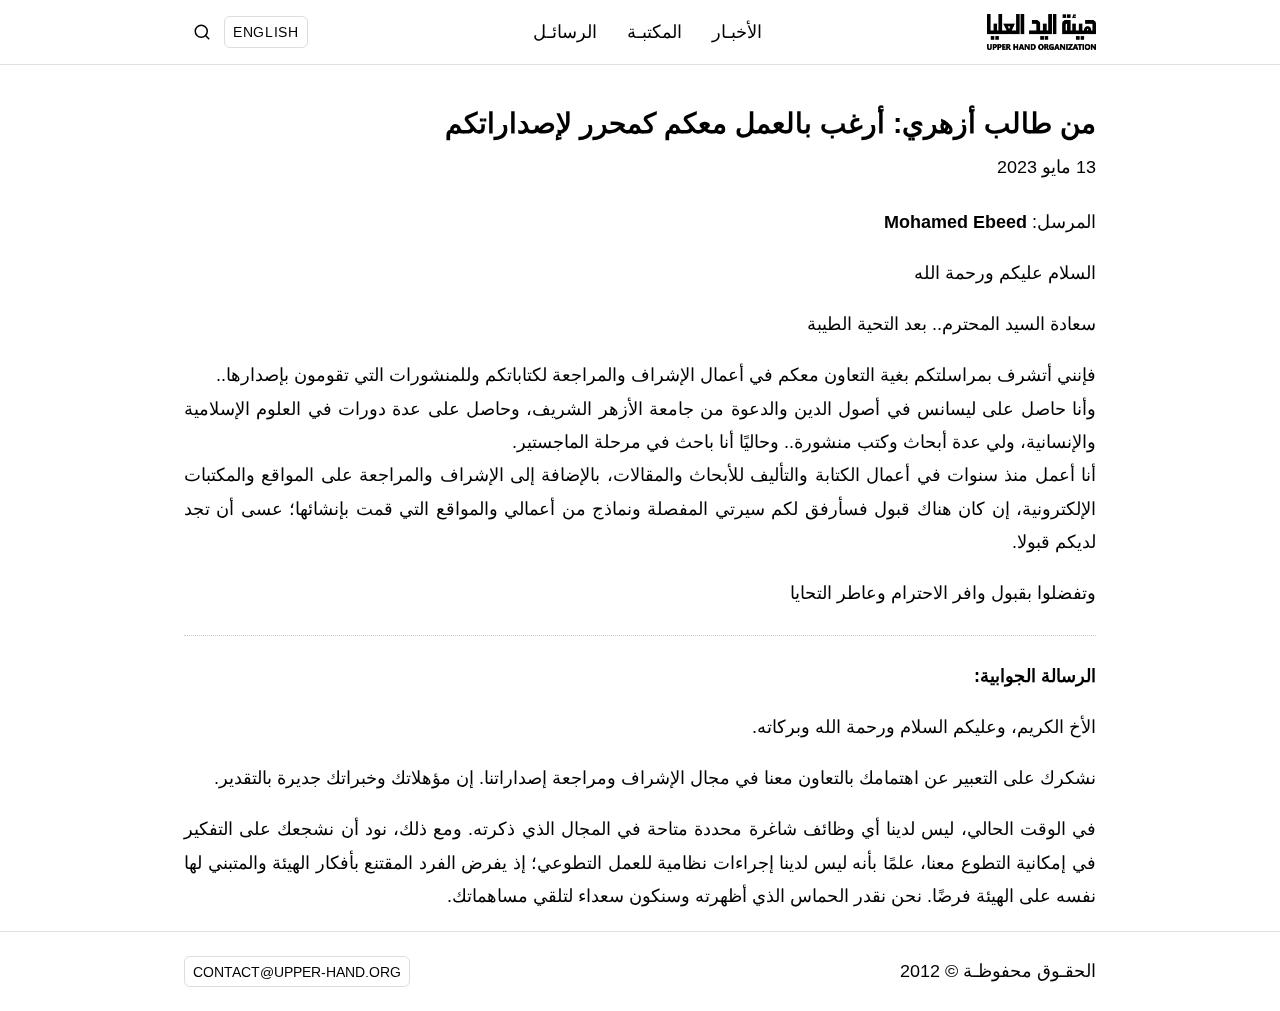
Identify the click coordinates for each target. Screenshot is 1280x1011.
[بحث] (202, 32)
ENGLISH (266, 32)
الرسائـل (565, 32)
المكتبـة (654, 32)
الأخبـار (737, 32)
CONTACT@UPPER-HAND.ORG (297, 972)
